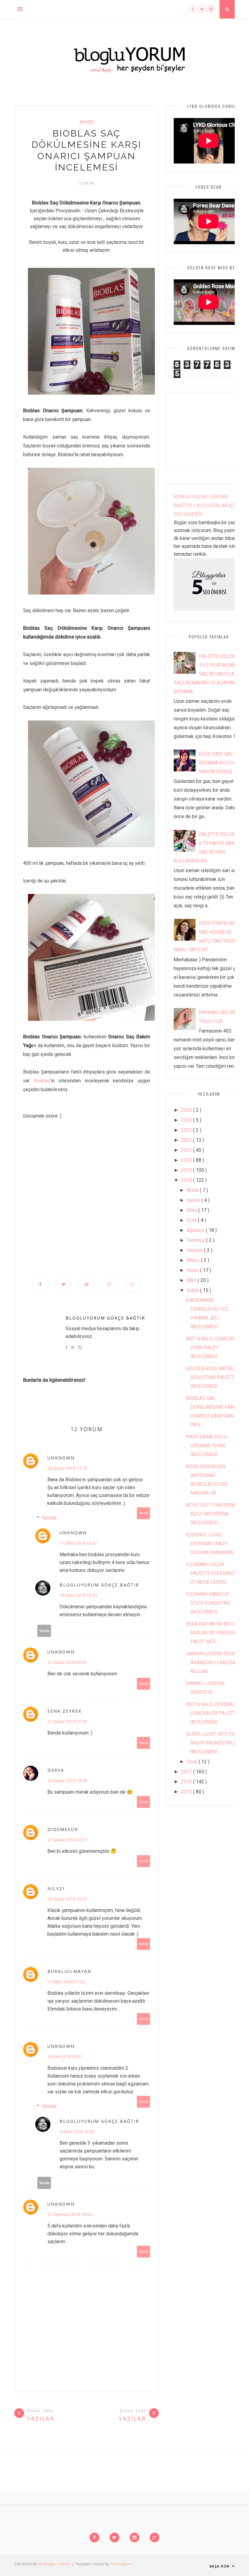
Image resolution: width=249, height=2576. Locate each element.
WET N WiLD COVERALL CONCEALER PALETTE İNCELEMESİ (212, 1713)
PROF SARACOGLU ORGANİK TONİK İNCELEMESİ (206, 1446)
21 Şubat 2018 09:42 (67, 1662)
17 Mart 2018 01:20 (66, 1982)
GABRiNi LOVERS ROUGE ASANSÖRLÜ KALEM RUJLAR (212, 1662)
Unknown (61, 1458)
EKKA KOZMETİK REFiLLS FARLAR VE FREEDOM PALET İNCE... (214, 1633)
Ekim (193, 1210)
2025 (187, 1110)
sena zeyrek (65, 1711)
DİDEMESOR (63, 1829)
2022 (187, 1140)
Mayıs (194, 1260)
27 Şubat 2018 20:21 (67, 1840)
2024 (187, 1120)
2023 (187, 1130)
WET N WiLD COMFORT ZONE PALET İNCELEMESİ (211, 1348)
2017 (187, 1772)
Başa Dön (220, 2566)
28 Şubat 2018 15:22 (67, 1899)
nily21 (56, 1888)
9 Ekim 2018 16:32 (77, 2132)
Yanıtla (144, 1513)
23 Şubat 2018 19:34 (67, 1781)
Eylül (192, 1220)
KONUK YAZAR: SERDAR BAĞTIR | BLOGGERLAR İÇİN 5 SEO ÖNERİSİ (208, 505)
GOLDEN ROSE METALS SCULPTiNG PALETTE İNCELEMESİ (211, 1377)
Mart (192, 1280)
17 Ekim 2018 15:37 (78, 1543)
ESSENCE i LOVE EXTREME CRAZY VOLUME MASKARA (210, 1544)
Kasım (194, 1200)
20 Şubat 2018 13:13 (67, 1468)
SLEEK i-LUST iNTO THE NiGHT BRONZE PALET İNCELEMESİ (213, 1743)
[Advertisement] (87, 1208)
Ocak (193, 1762)
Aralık (193, 1190)
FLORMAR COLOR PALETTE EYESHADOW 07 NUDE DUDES (213, 1573)
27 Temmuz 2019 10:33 (69, 2214)
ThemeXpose (121, 2564)
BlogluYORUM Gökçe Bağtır (105, 1318)
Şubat (193, 1290)
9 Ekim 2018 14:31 (65, 2057)
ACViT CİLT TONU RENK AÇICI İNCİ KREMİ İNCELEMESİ (211, 1514)
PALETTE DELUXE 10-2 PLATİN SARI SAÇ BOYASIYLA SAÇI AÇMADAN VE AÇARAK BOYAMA (206, 674)
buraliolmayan (69, 1971)
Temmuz (196, 1240)
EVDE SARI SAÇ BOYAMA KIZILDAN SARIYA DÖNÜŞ (220, 763)
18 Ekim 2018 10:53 (78, 1595)
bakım (87, 122)
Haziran (195, 1250)
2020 (187, 1160)
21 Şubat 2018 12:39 (67, 1721)
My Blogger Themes (55, 2564)
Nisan (193, 1270)
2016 (187, 1782)
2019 (187, 1170)
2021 (187, 1150)
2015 (187, 1792)
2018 (187, 1180)
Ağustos (196, 1230)
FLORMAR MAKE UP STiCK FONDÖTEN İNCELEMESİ (208, 1603)
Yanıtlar (49, 1518)
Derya (56, 1770)
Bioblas (42, 1081)
